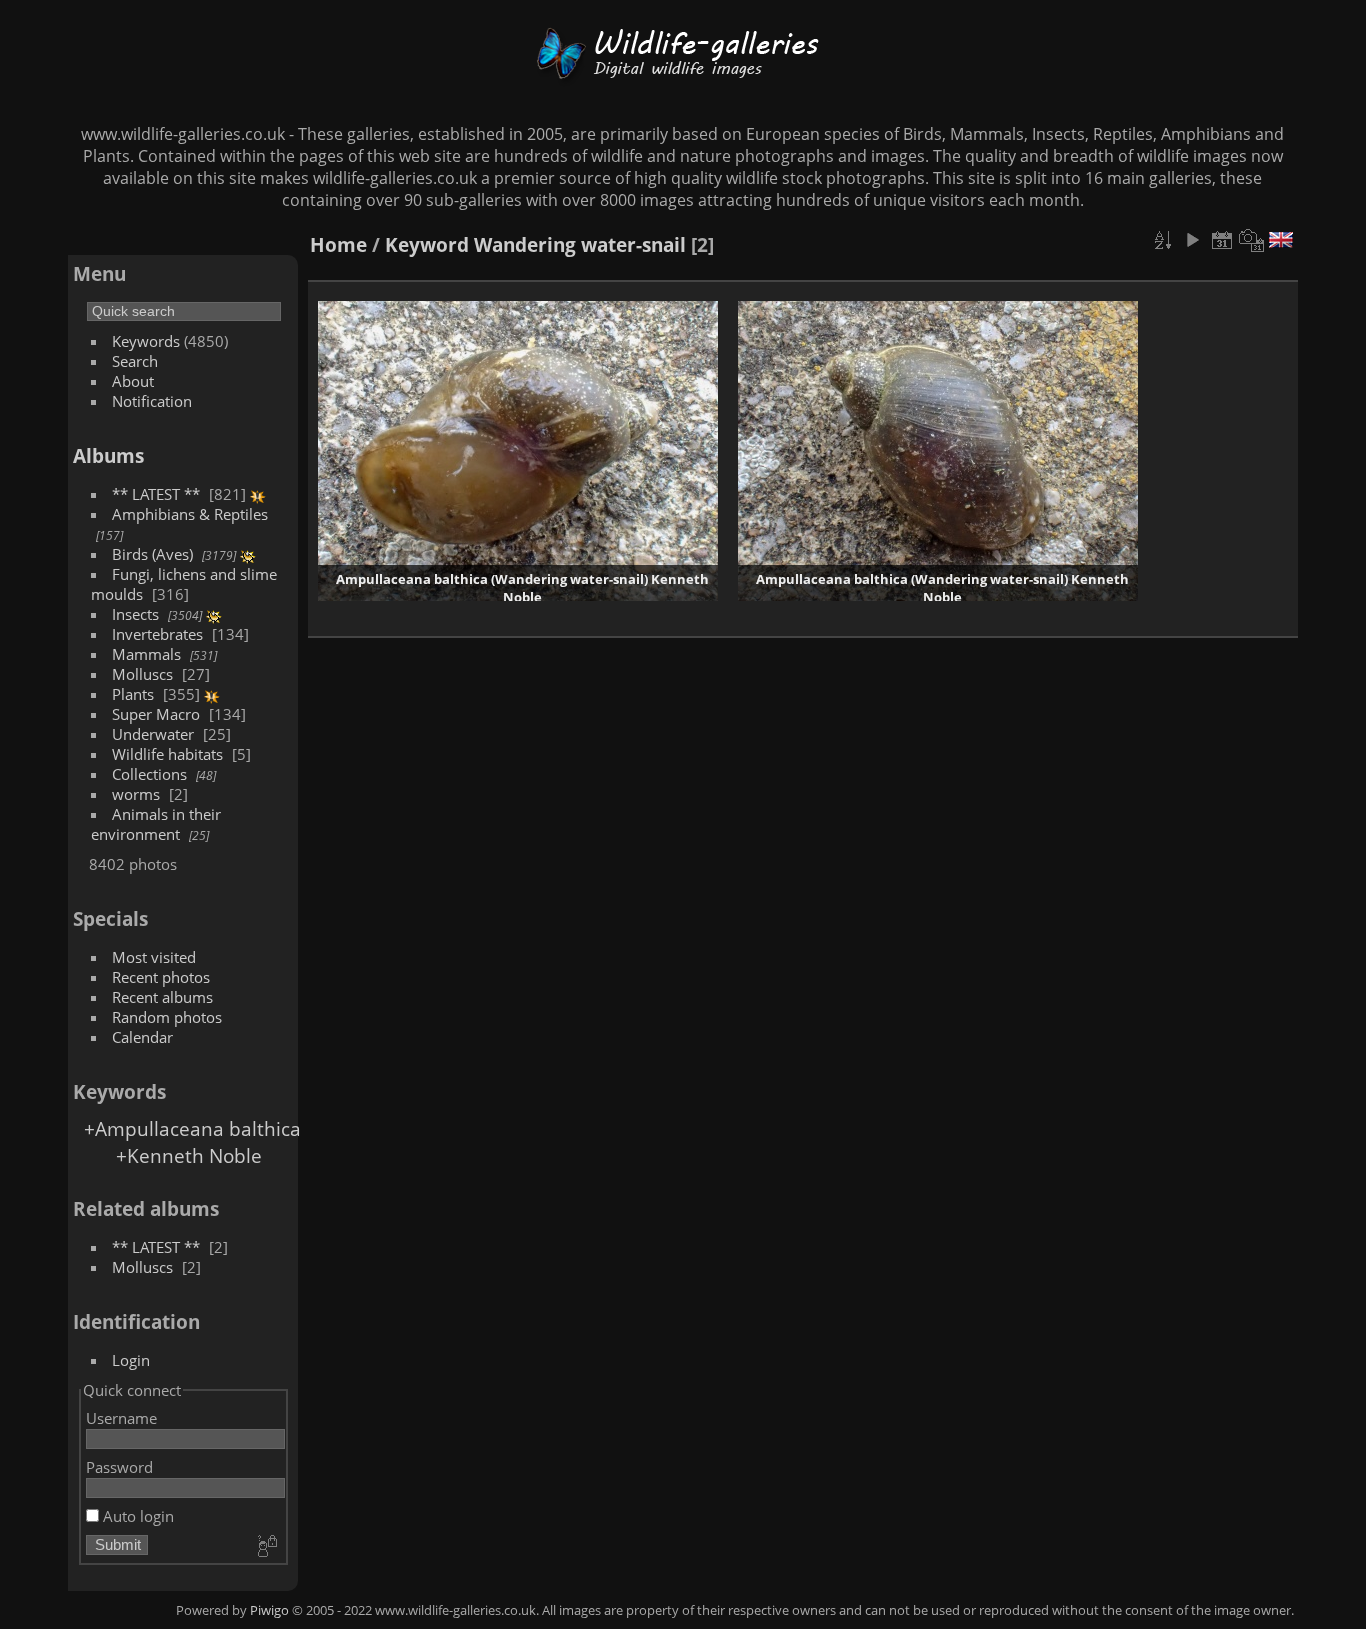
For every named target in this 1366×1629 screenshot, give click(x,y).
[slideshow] (1192, 240)
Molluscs (142, 674)
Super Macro (156, 714)
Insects (135, 614)
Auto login (136, 1516)
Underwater (153, 734)
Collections (149, 774)
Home (338, 244)
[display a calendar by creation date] (1252, 240)
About (133, 381)
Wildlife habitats (167, 754)
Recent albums (162, 997)
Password (119, 1467)
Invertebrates (157, 634)
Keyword (427, 244)
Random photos (167, 1017)
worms (136, 794)
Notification (152, 401)
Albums (108, 455)
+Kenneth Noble (189, 1155)
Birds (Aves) (152, 554)
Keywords (146, 341)
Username (121, 1418)
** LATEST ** (156, 494)
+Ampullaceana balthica (192, 1128)
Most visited (154, 957)
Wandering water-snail (580, 244)
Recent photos (161, 977)
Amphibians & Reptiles (190, 514)
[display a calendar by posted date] (1222, 240)
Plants (133, 694)
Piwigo (269, 1610)
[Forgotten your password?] (266, 1547)
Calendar (142, 1037)
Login (131, 1360)
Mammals (146, 654)
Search (135, 361)
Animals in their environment (156, 824)
